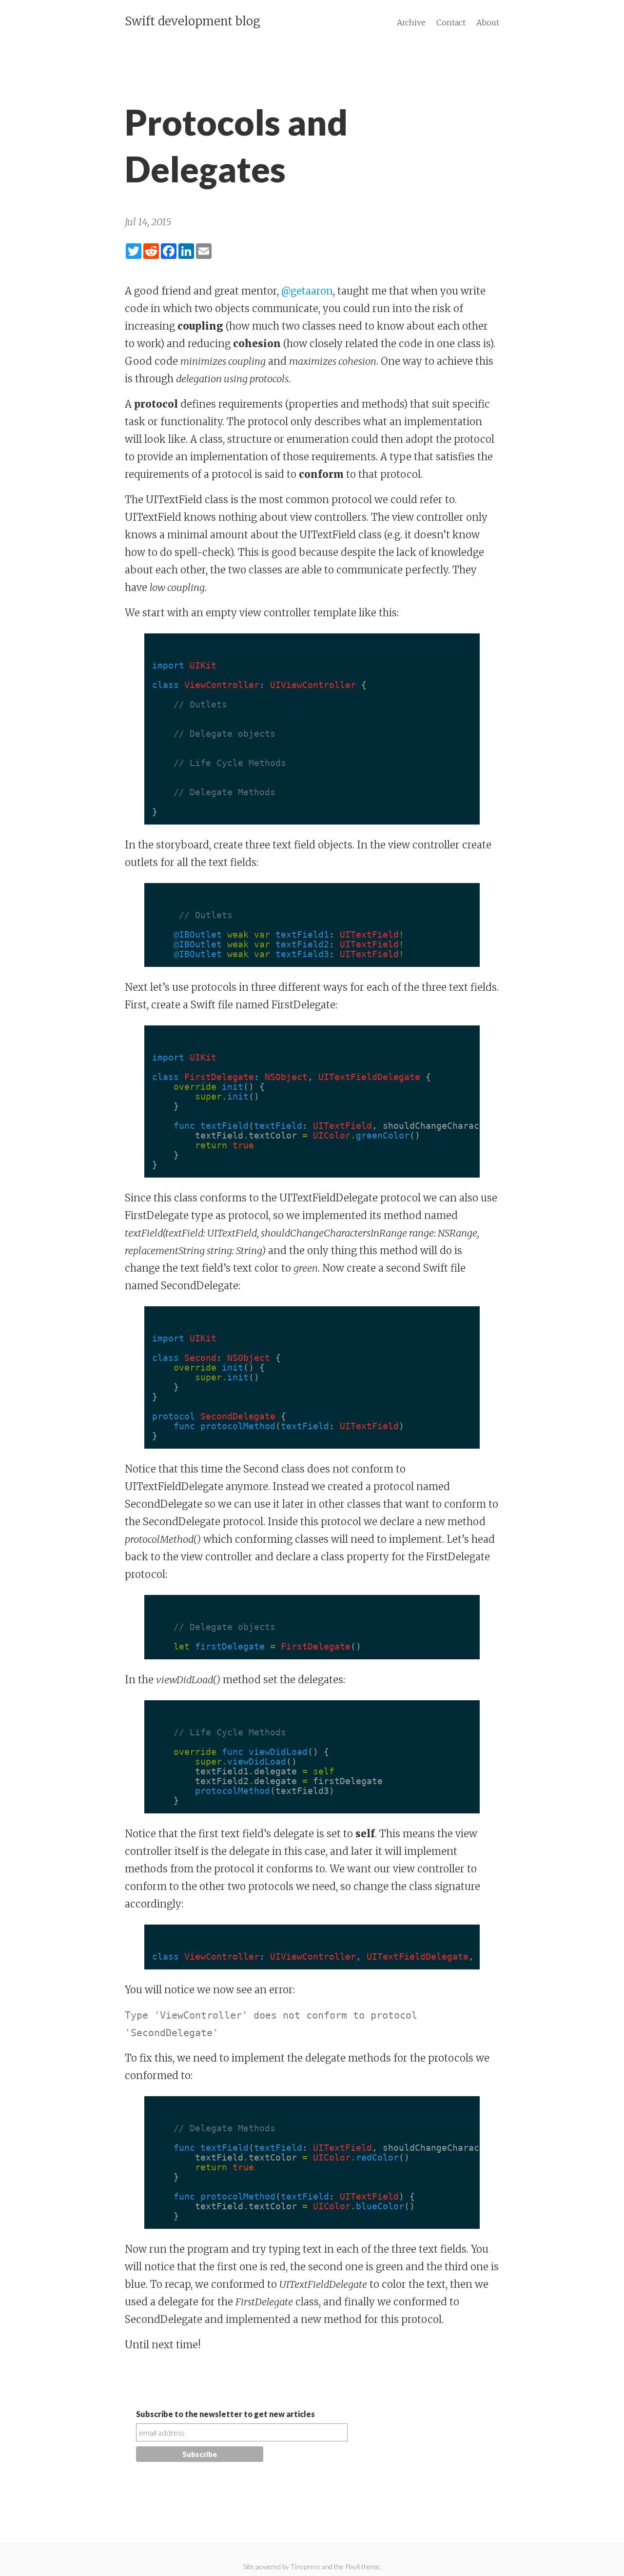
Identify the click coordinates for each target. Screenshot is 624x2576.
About (488, 22)
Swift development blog (193, 21)
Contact (451, 22)
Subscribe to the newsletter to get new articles (225, 2414)
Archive (411, 22)
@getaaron (307, 291)
